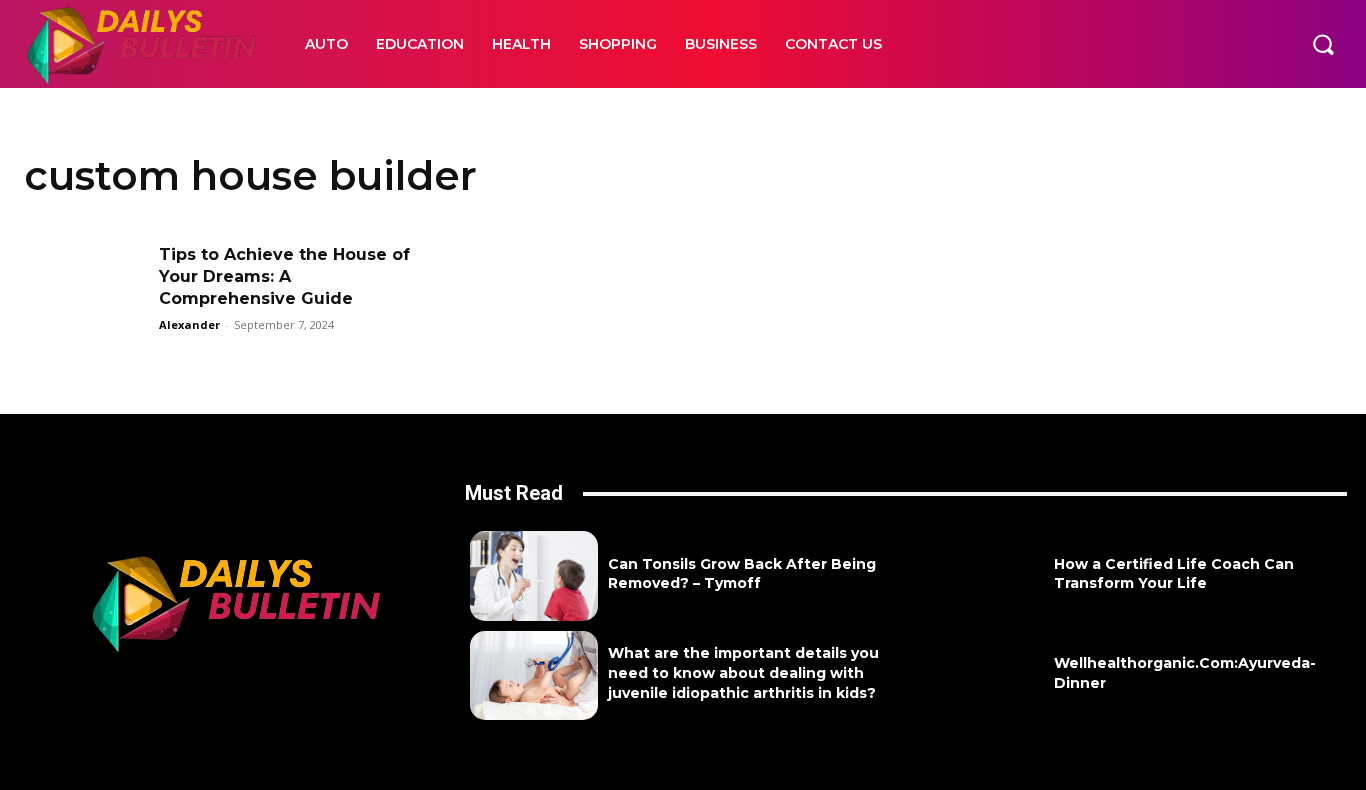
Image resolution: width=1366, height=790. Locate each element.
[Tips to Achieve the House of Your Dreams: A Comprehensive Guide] (85, 287)
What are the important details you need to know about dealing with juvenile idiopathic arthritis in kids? (743, 672)
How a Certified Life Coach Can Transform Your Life (1174, 574)
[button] (1323, 44)
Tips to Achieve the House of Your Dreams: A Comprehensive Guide (284, 277)
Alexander (189, 324)
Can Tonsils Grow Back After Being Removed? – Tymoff (742, 574)
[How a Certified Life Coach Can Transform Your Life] (980, 575)
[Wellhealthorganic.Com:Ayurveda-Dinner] (980, 675)
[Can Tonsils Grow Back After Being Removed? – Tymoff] (534, 575)
